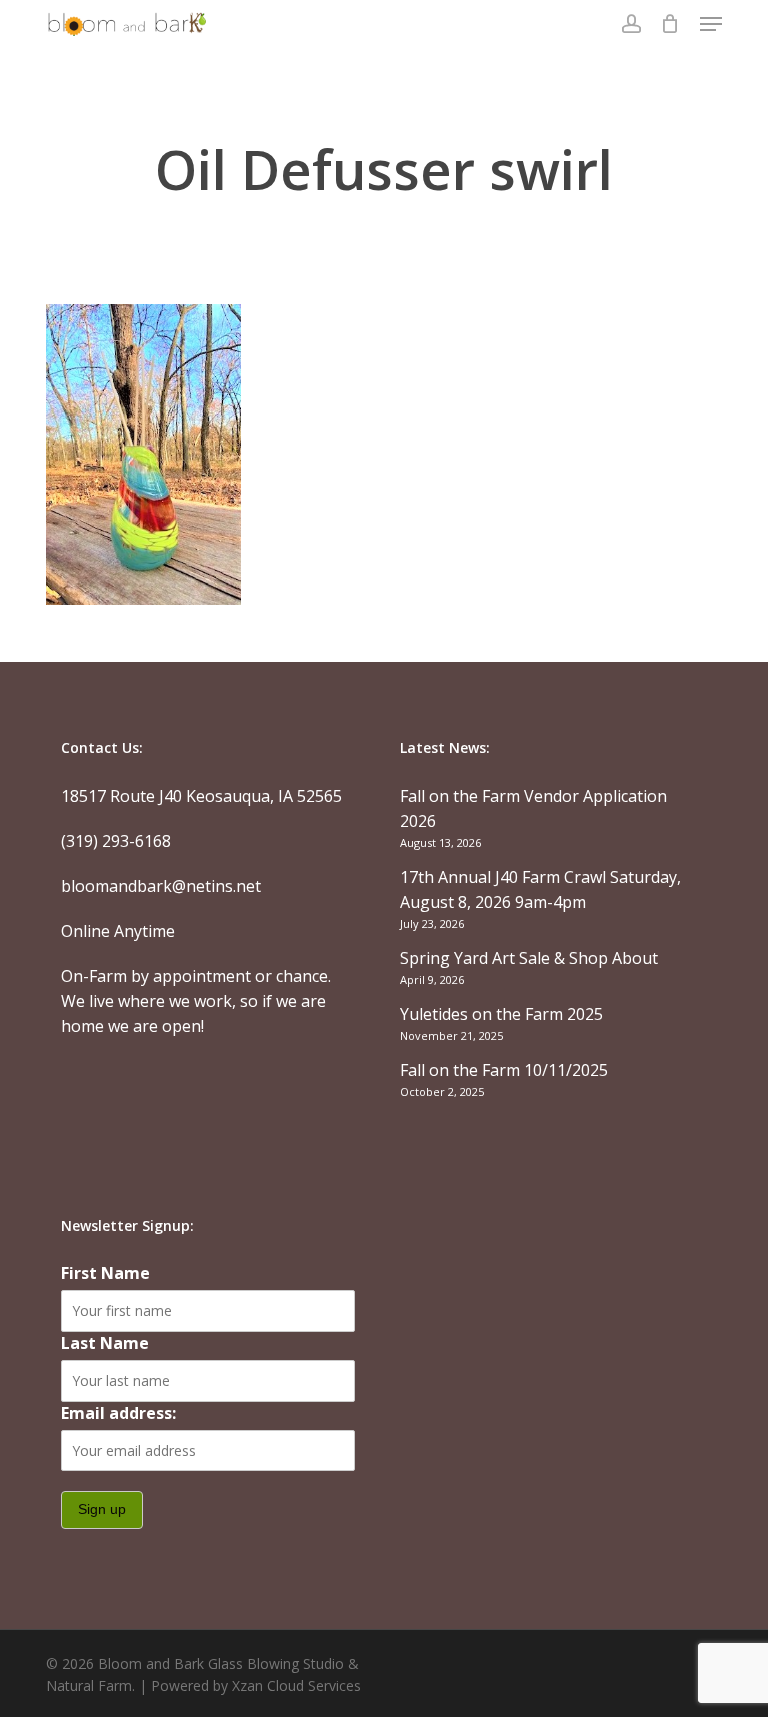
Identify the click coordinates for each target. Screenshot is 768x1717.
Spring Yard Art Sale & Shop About (529, 958)
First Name (105, 1273)
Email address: (118, 1413)
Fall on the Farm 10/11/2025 (504, 1070)
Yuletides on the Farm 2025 (501, 1014)
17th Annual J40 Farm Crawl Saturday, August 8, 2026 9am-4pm (540, 889)
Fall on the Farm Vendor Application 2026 (533, 808)
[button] (711, 24)
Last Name (105, 1343)
